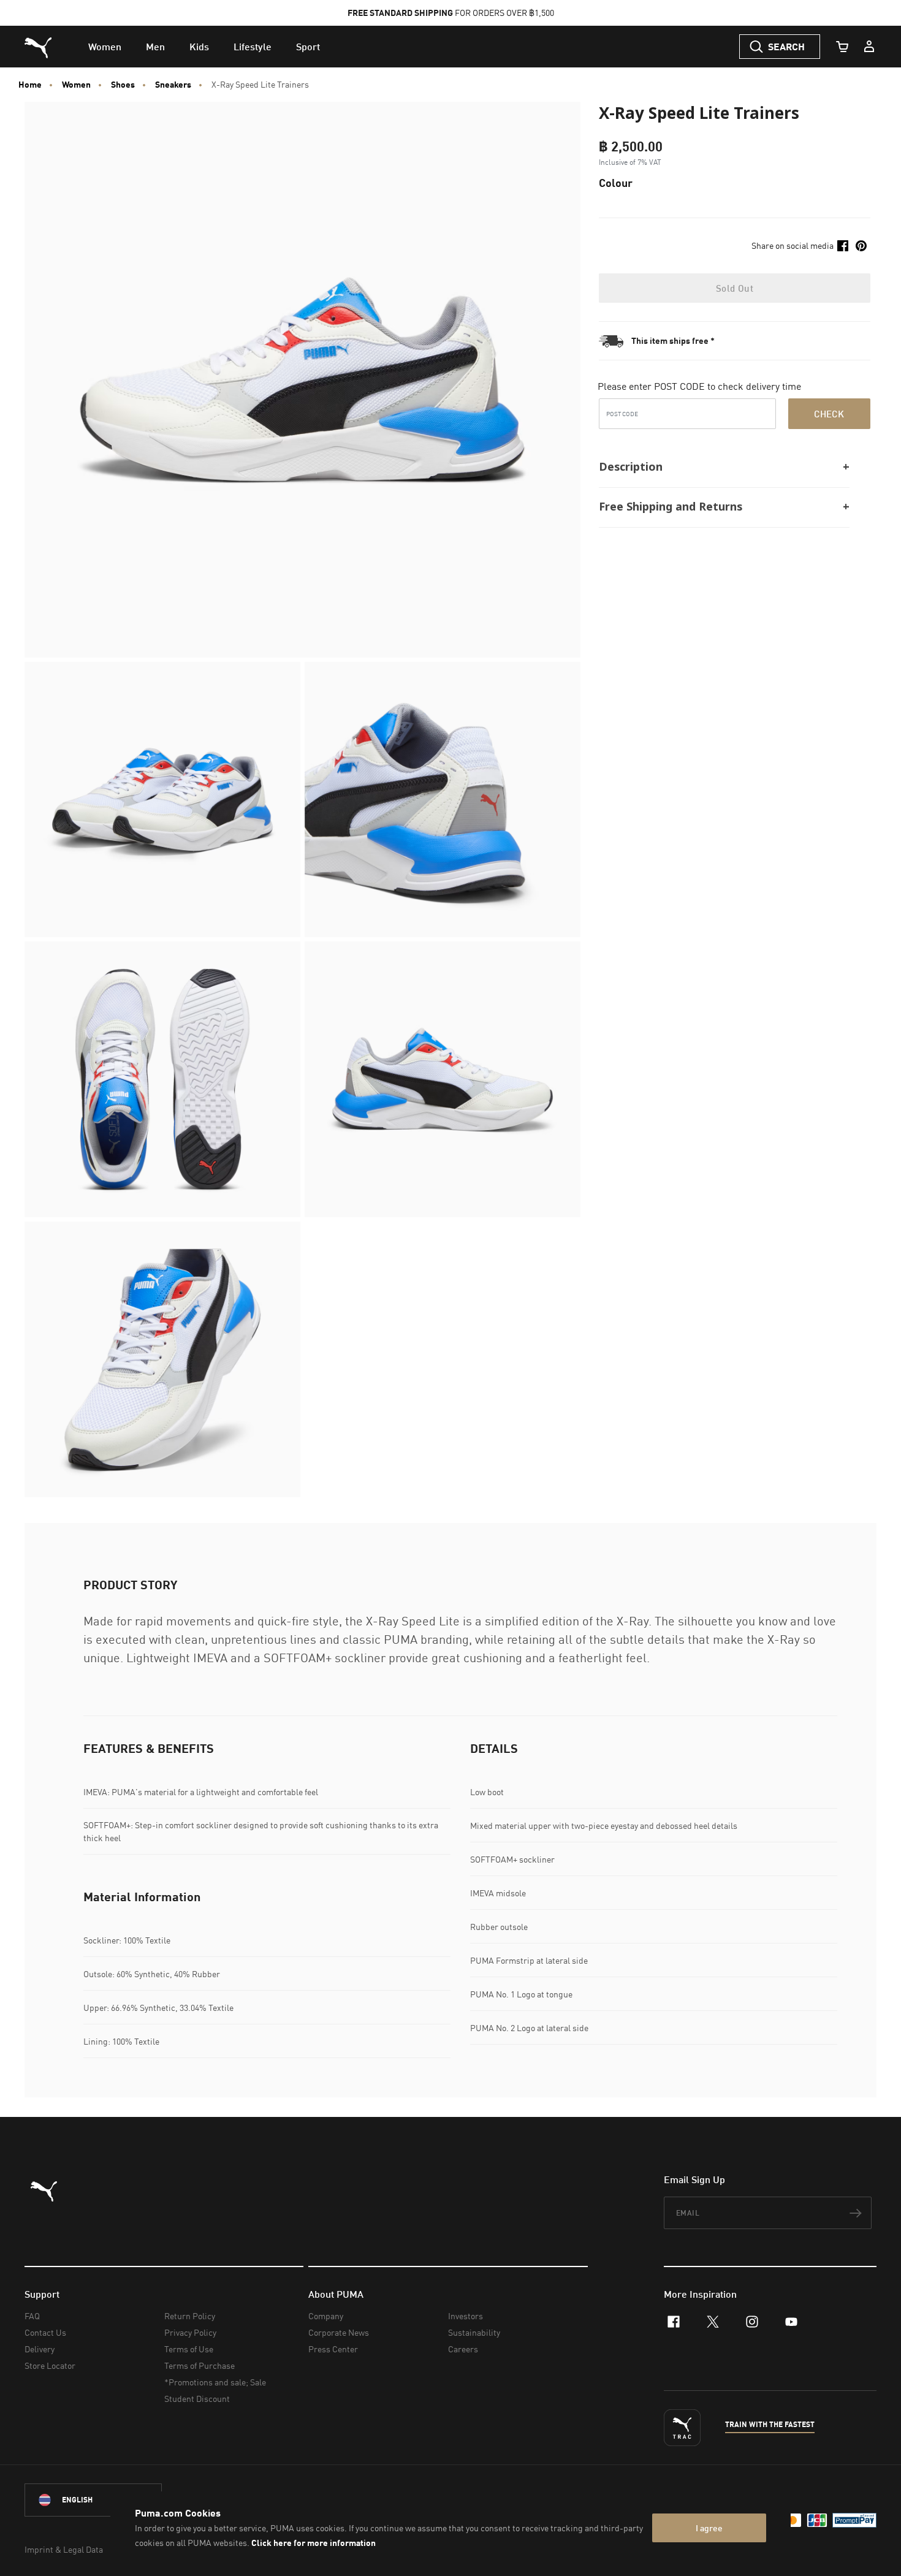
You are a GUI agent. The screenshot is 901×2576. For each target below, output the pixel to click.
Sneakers (173, 85)
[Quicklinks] (869, 47)
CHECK (829, 414)
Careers (463, 2349)
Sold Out (735, 288)
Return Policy (190, 2316)
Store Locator (50, 2365)
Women (76, 85)
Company (326, 2316)
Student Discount (197, 2399)
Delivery (40, 2349)
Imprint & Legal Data (64, 2549)
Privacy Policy (190, 2332)
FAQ (32, 2316)
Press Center (333, 2349)
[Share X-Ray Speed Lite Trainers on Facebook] (843, 246)
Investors (466, 2316)
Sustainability (474, 2332)
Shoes (123, 85)
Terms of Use (189, 2349)
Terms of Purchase (200, 2365)
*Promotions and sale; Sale (215, 2382)
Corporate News (339, 2332)
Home (30, 85)
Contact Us (45, 2332)
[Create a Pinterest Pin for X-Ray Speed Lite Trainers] (861, 246)
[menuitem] (105, 47)
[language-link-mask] (93, 2500)
